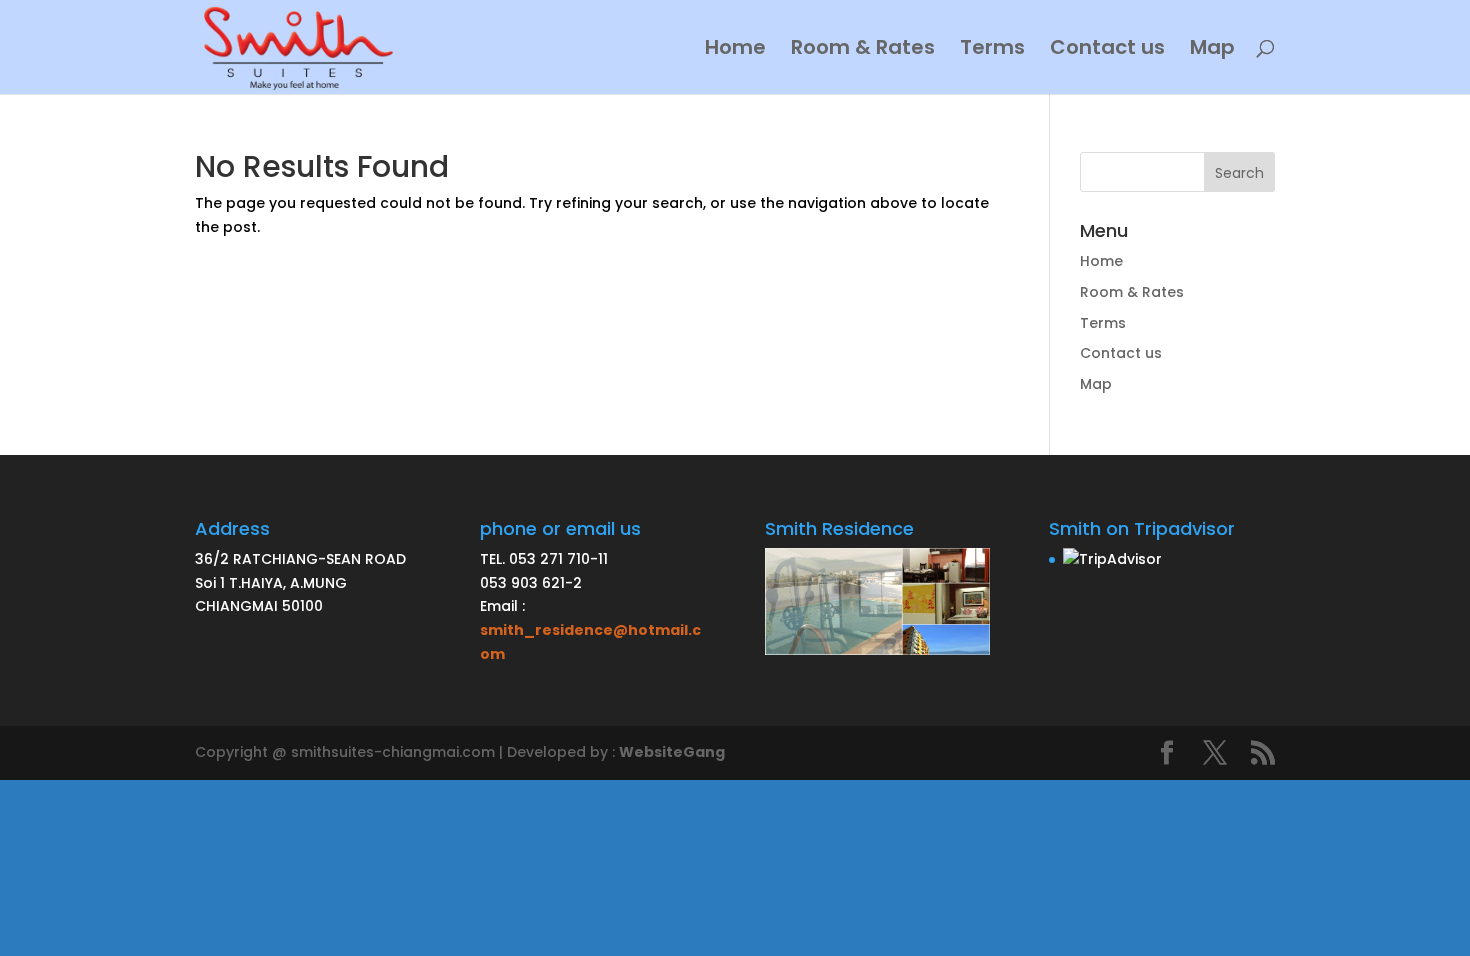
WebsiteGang (672, 752)
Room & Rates (863, 50)
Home (735, 50)
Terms (992, 50)
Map (1212, 50)
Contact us (1107, 50)
